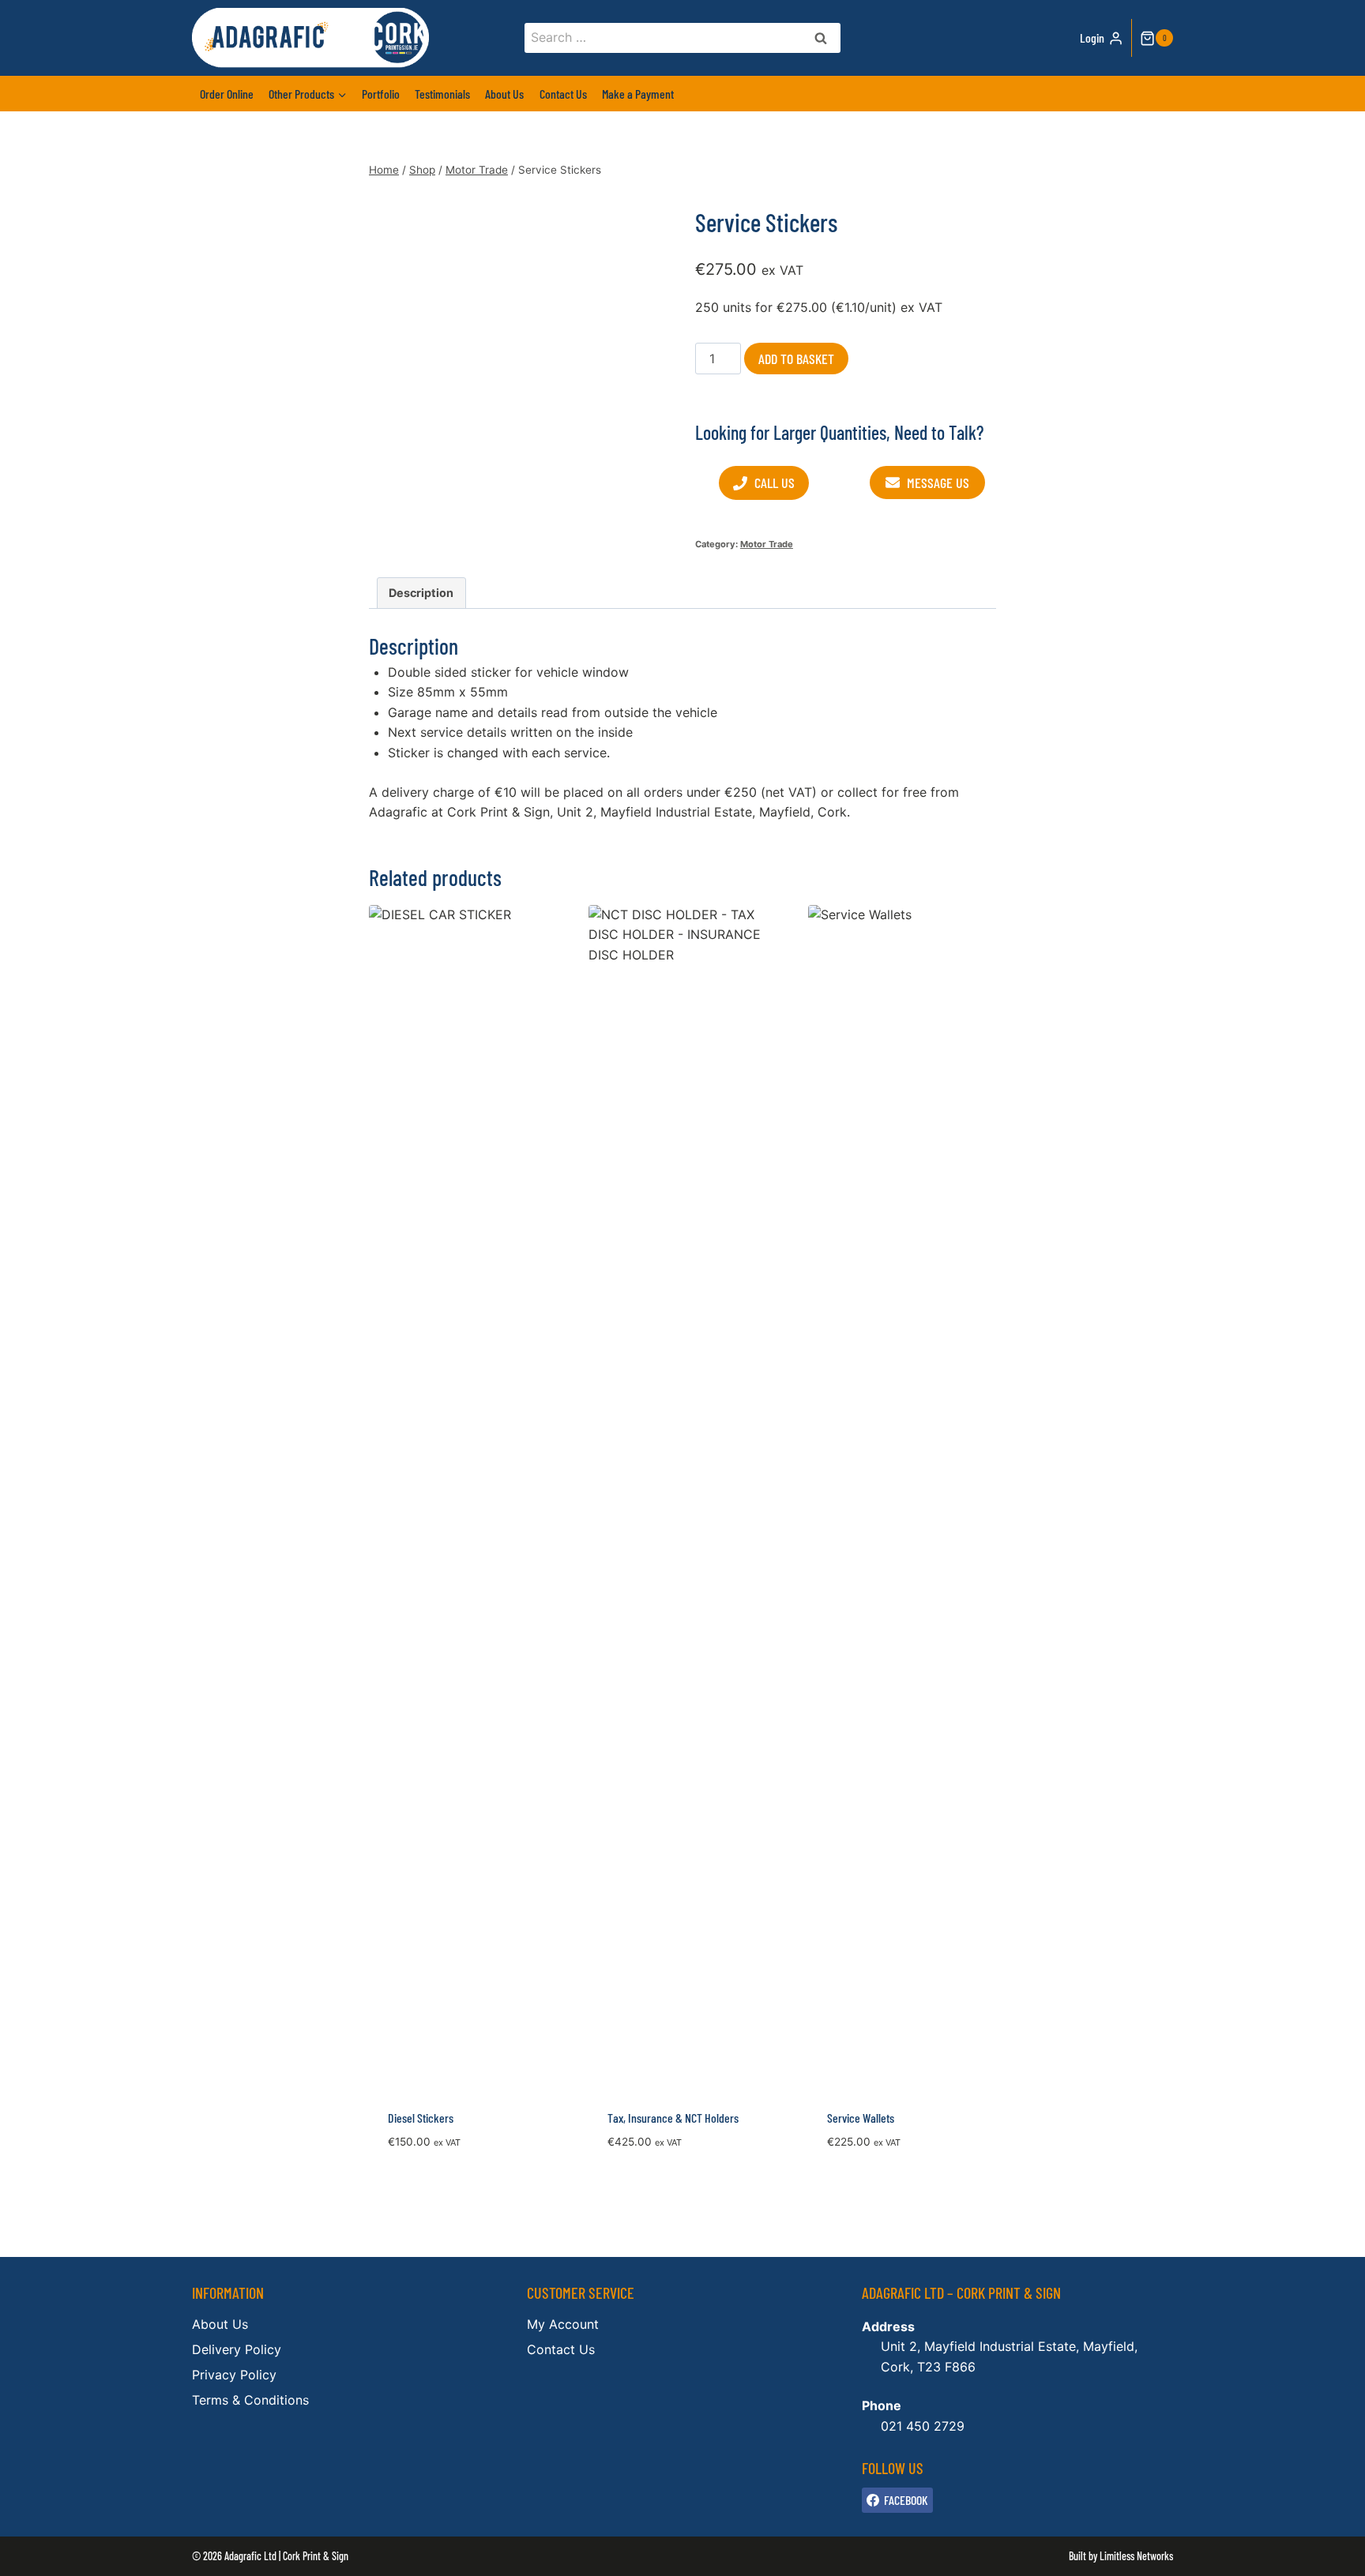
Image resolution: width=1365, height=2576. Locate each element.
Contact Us (563, 94)
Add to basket (796, 359)
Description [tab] (421, 593)
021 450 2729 (923, 2426)
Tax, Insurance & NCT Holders (673, 2118)
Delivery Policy (237, 2349)
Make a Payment (638, 94)
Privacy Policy (234, 2375)
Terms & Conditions (250, 2400)
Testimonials (442, 94)
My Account (563, 2324)
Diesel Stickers (421, 2118)
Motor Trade (767, 544)
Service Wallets (861, 2118)
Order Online (227, 94)
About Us (504, 94)
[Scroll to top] (1326, 2553)
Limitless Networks (1136, 2556)
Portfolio (381, 94)
